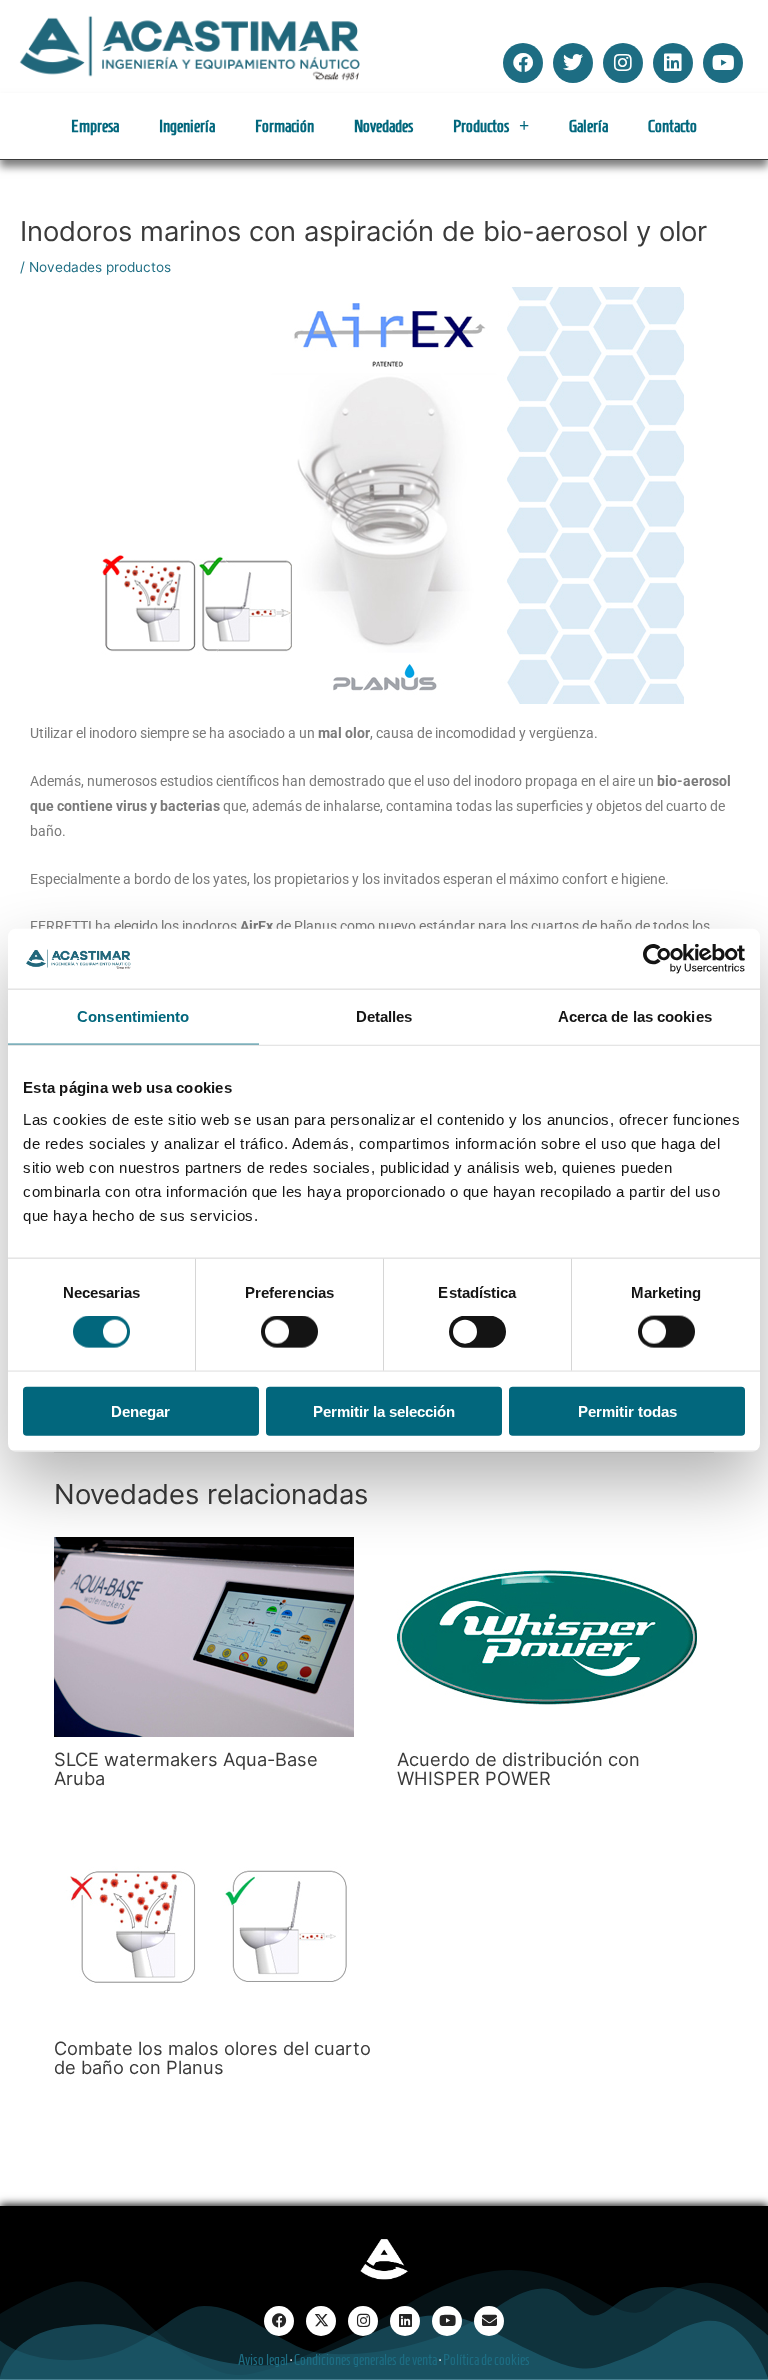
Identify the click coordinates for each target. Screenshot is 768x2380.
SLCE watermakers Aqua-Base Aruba (186, 1768)
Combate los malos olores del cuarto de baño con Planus (212, 2057)
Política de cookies (486, 2360)
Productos (481, 126)
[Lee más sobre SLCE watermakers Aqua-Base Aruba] (204, 1636)
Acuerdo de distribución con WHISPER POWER (518, 1768)
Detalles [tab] (384, 1016)
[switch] (289, 1332)
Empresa (95, 126)
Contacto (672, 126)
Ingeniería (187, 126)
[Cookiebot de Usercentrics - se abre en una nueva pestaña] (657, 959)
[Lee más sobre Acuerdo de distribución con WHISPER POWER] (547, 1636)
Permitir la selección (384, 1410)
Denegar (140, 1410)
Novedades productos (100, 267)
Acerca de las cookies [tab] (635, 1016)
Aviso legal (263, 2360)
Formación (284, 126)
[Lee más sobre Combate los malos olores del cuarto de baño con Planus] (204, 1924)
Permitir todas (627, 1410)
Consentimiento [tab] (133, 1016)
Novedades (383, 126)
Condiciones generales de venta (365, 2360)
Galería (588, 126)
